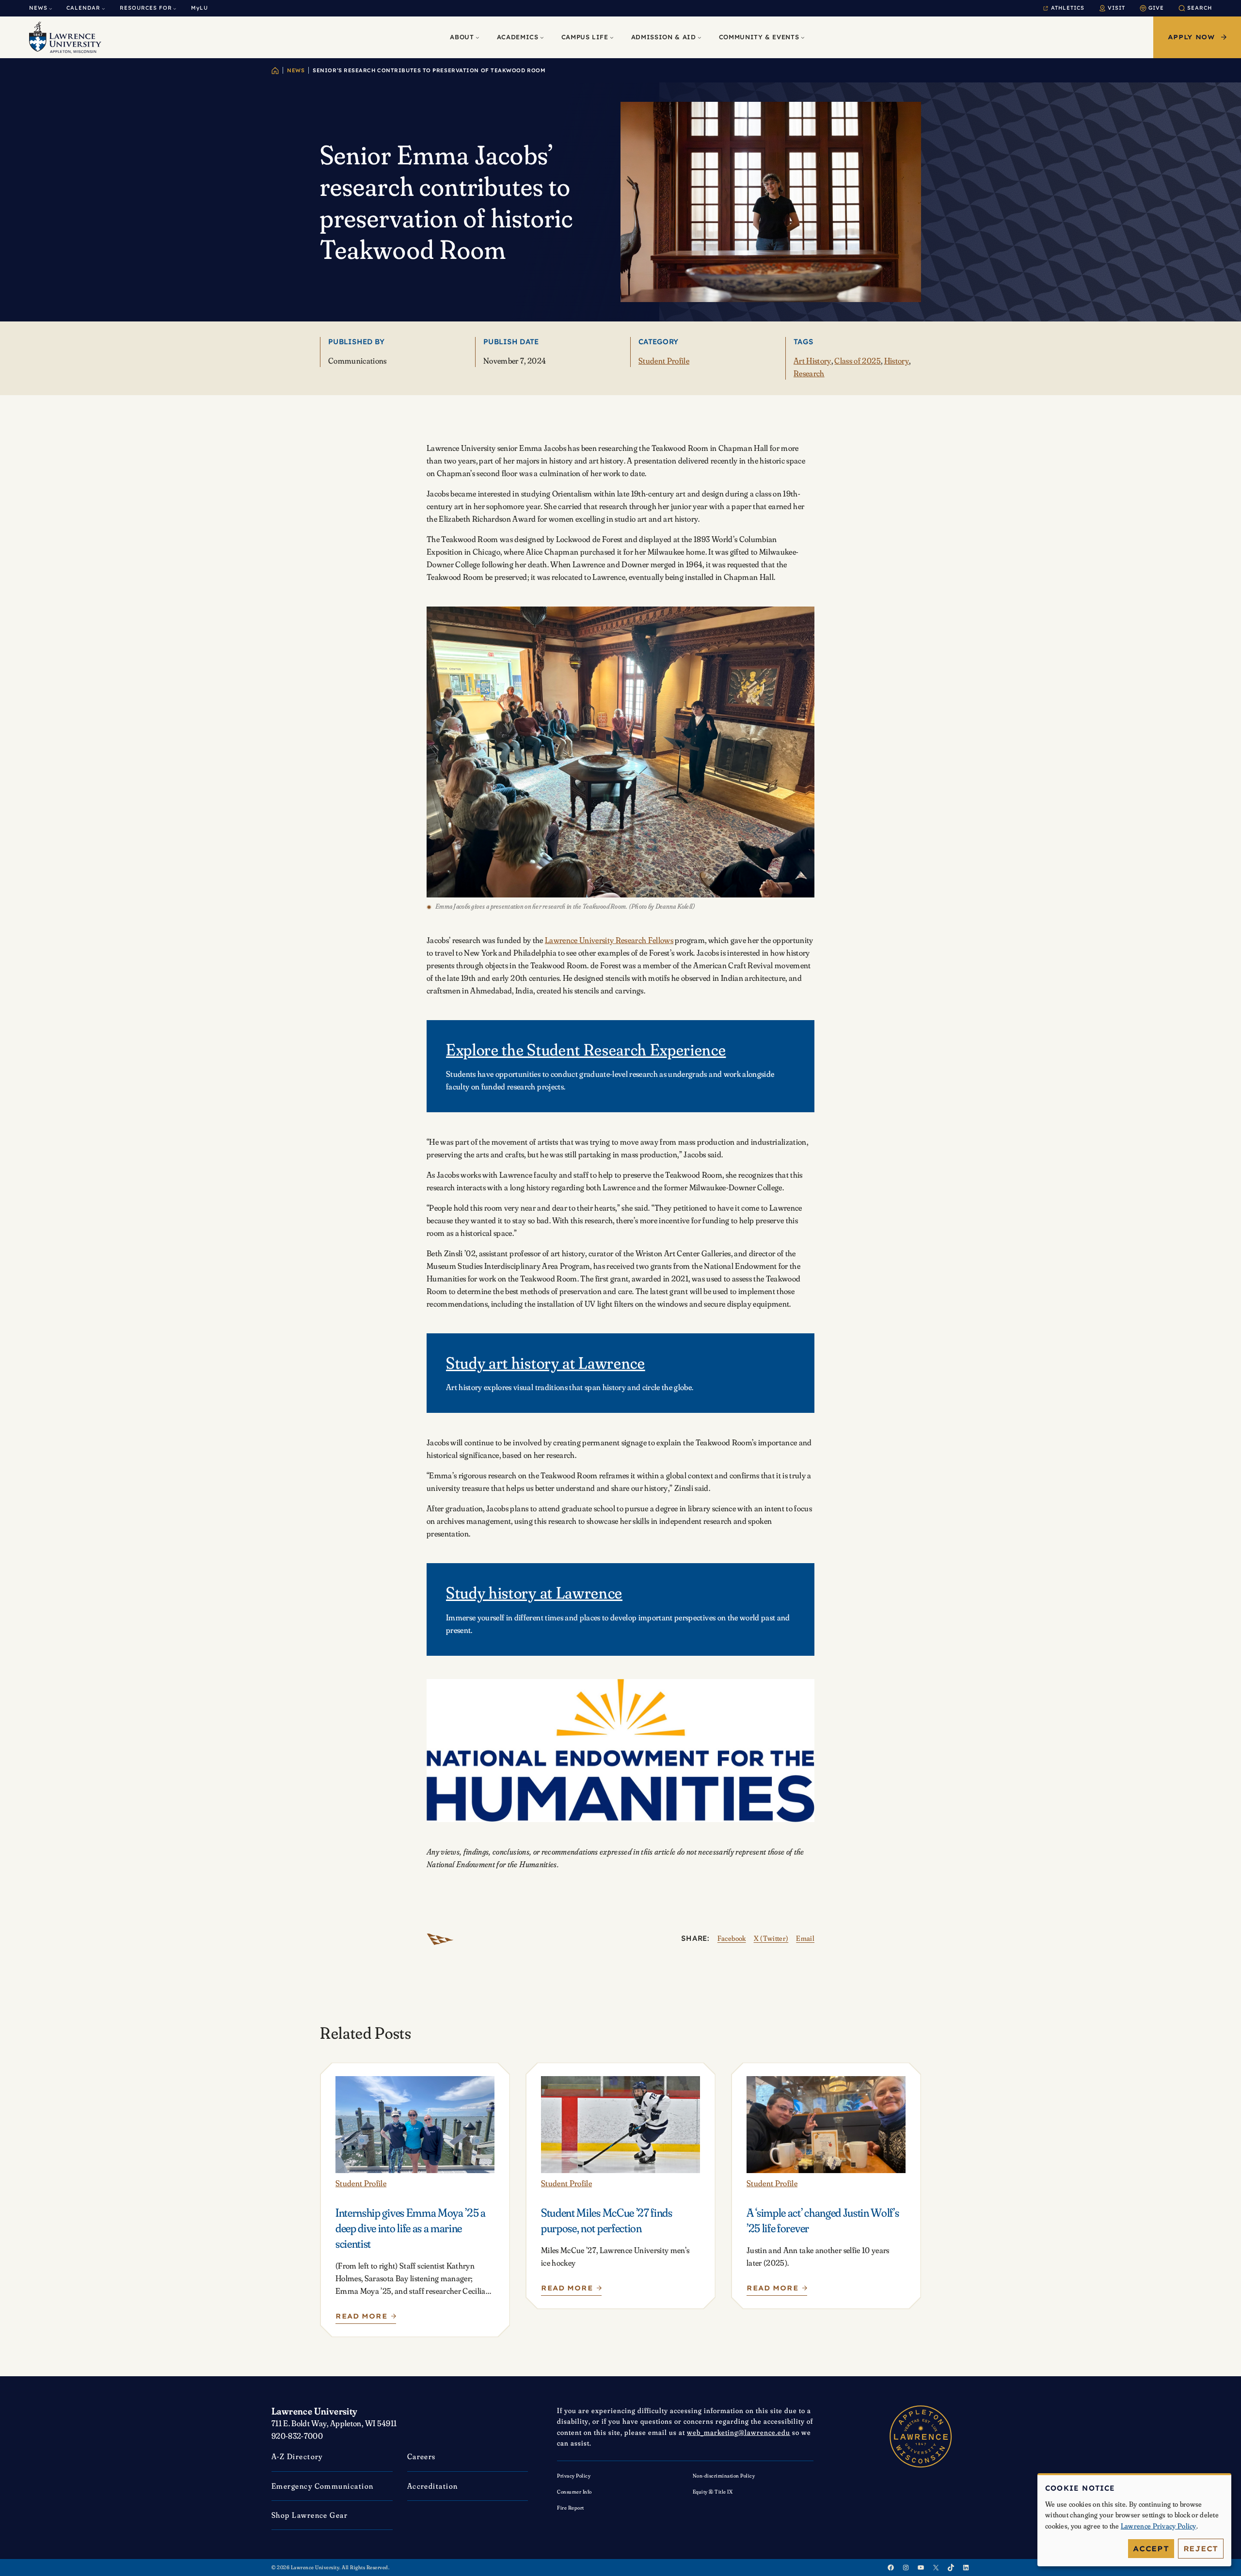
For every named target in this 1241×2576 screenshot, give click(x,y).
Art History (812, 360)
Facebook (732, 1938)
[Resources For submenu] (175, 8)
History (897, 360)
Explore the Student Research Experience (586, 1050)
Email (805, 1938)
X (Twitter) (771, 1938)
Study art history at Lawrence (546, 1363)
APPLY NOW (1191, 37)
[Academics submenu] (542, 37)
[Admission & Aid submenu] (700, 37)
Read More (365, 2318)
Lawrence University (315, 2411)
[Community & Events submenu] (803, 37)
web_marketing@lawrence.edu (739, 2432)
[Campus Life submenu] (612, 37)
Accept (1151, 2549)
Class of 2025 (857, 360)
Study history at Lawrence (534, 1593)
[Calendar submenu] (103, 8)
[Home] (275, 71)
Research (809, 373)
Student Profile (664, 360)
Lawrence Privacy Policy (1159, 2526)
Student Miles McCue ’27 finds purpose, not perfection (607, 2220)
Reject (1201, 2549)
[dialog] (1134, 2520)
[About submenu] (477, 37)
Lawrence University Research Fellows (609, 940)
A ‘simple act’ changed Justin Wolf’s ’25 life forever (823, 2220)
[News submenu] (51, 8)
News (296, 70)
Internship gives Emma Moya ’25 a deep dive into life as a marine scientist (411, 2228)
